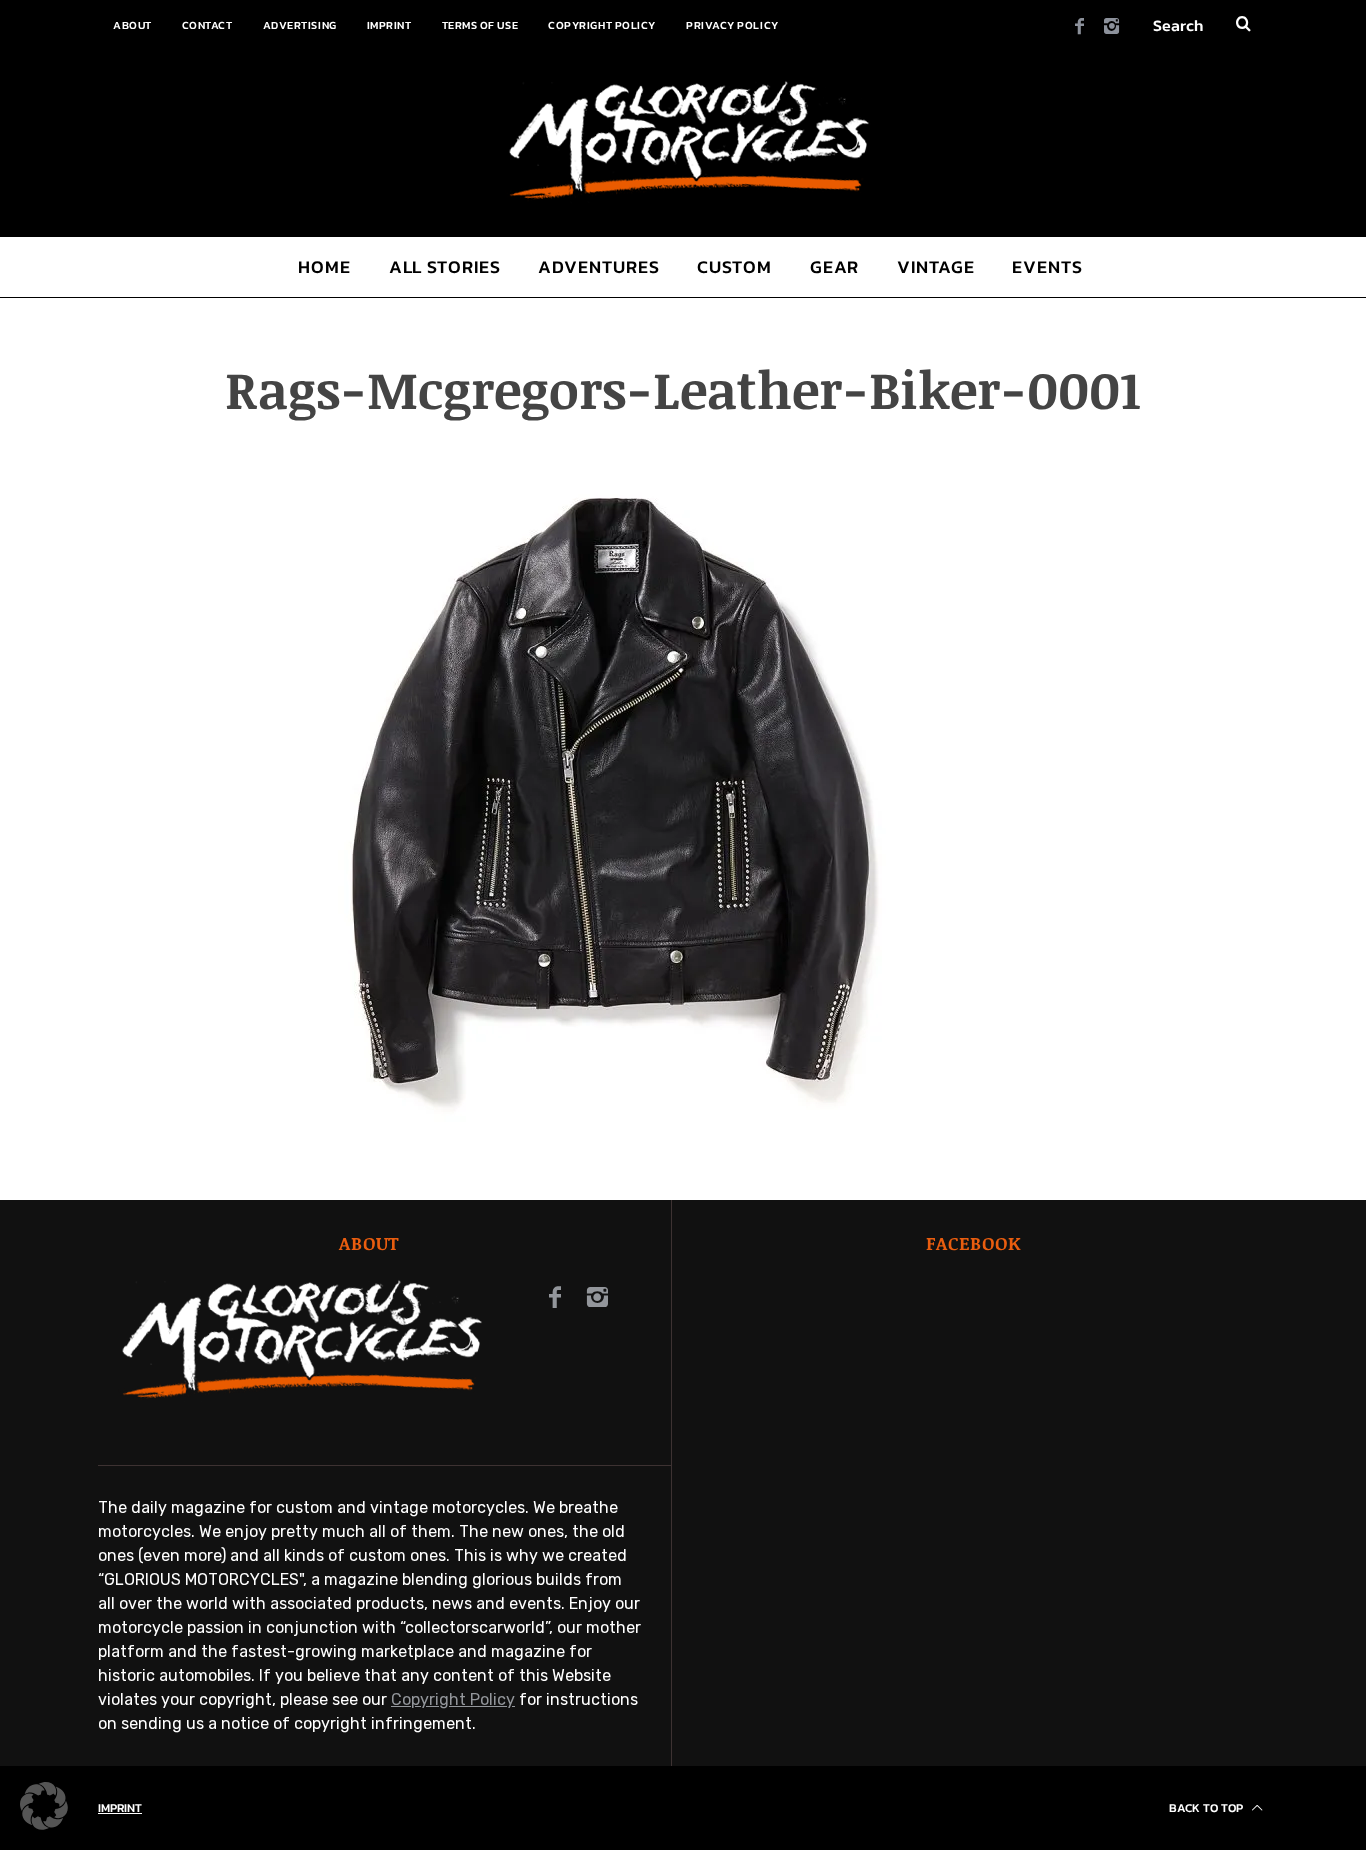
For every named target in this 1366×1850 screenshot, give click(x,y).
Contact (207, 25)
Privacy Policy (732, 25)
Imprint (389, 25)
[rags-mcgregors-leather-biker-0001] (610, 1127)
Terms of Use (480, 25)
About (132, 25)
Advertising (300, 25)
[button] (44, 1806)
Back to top (1207, 1808)
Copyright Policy (602, 25)
